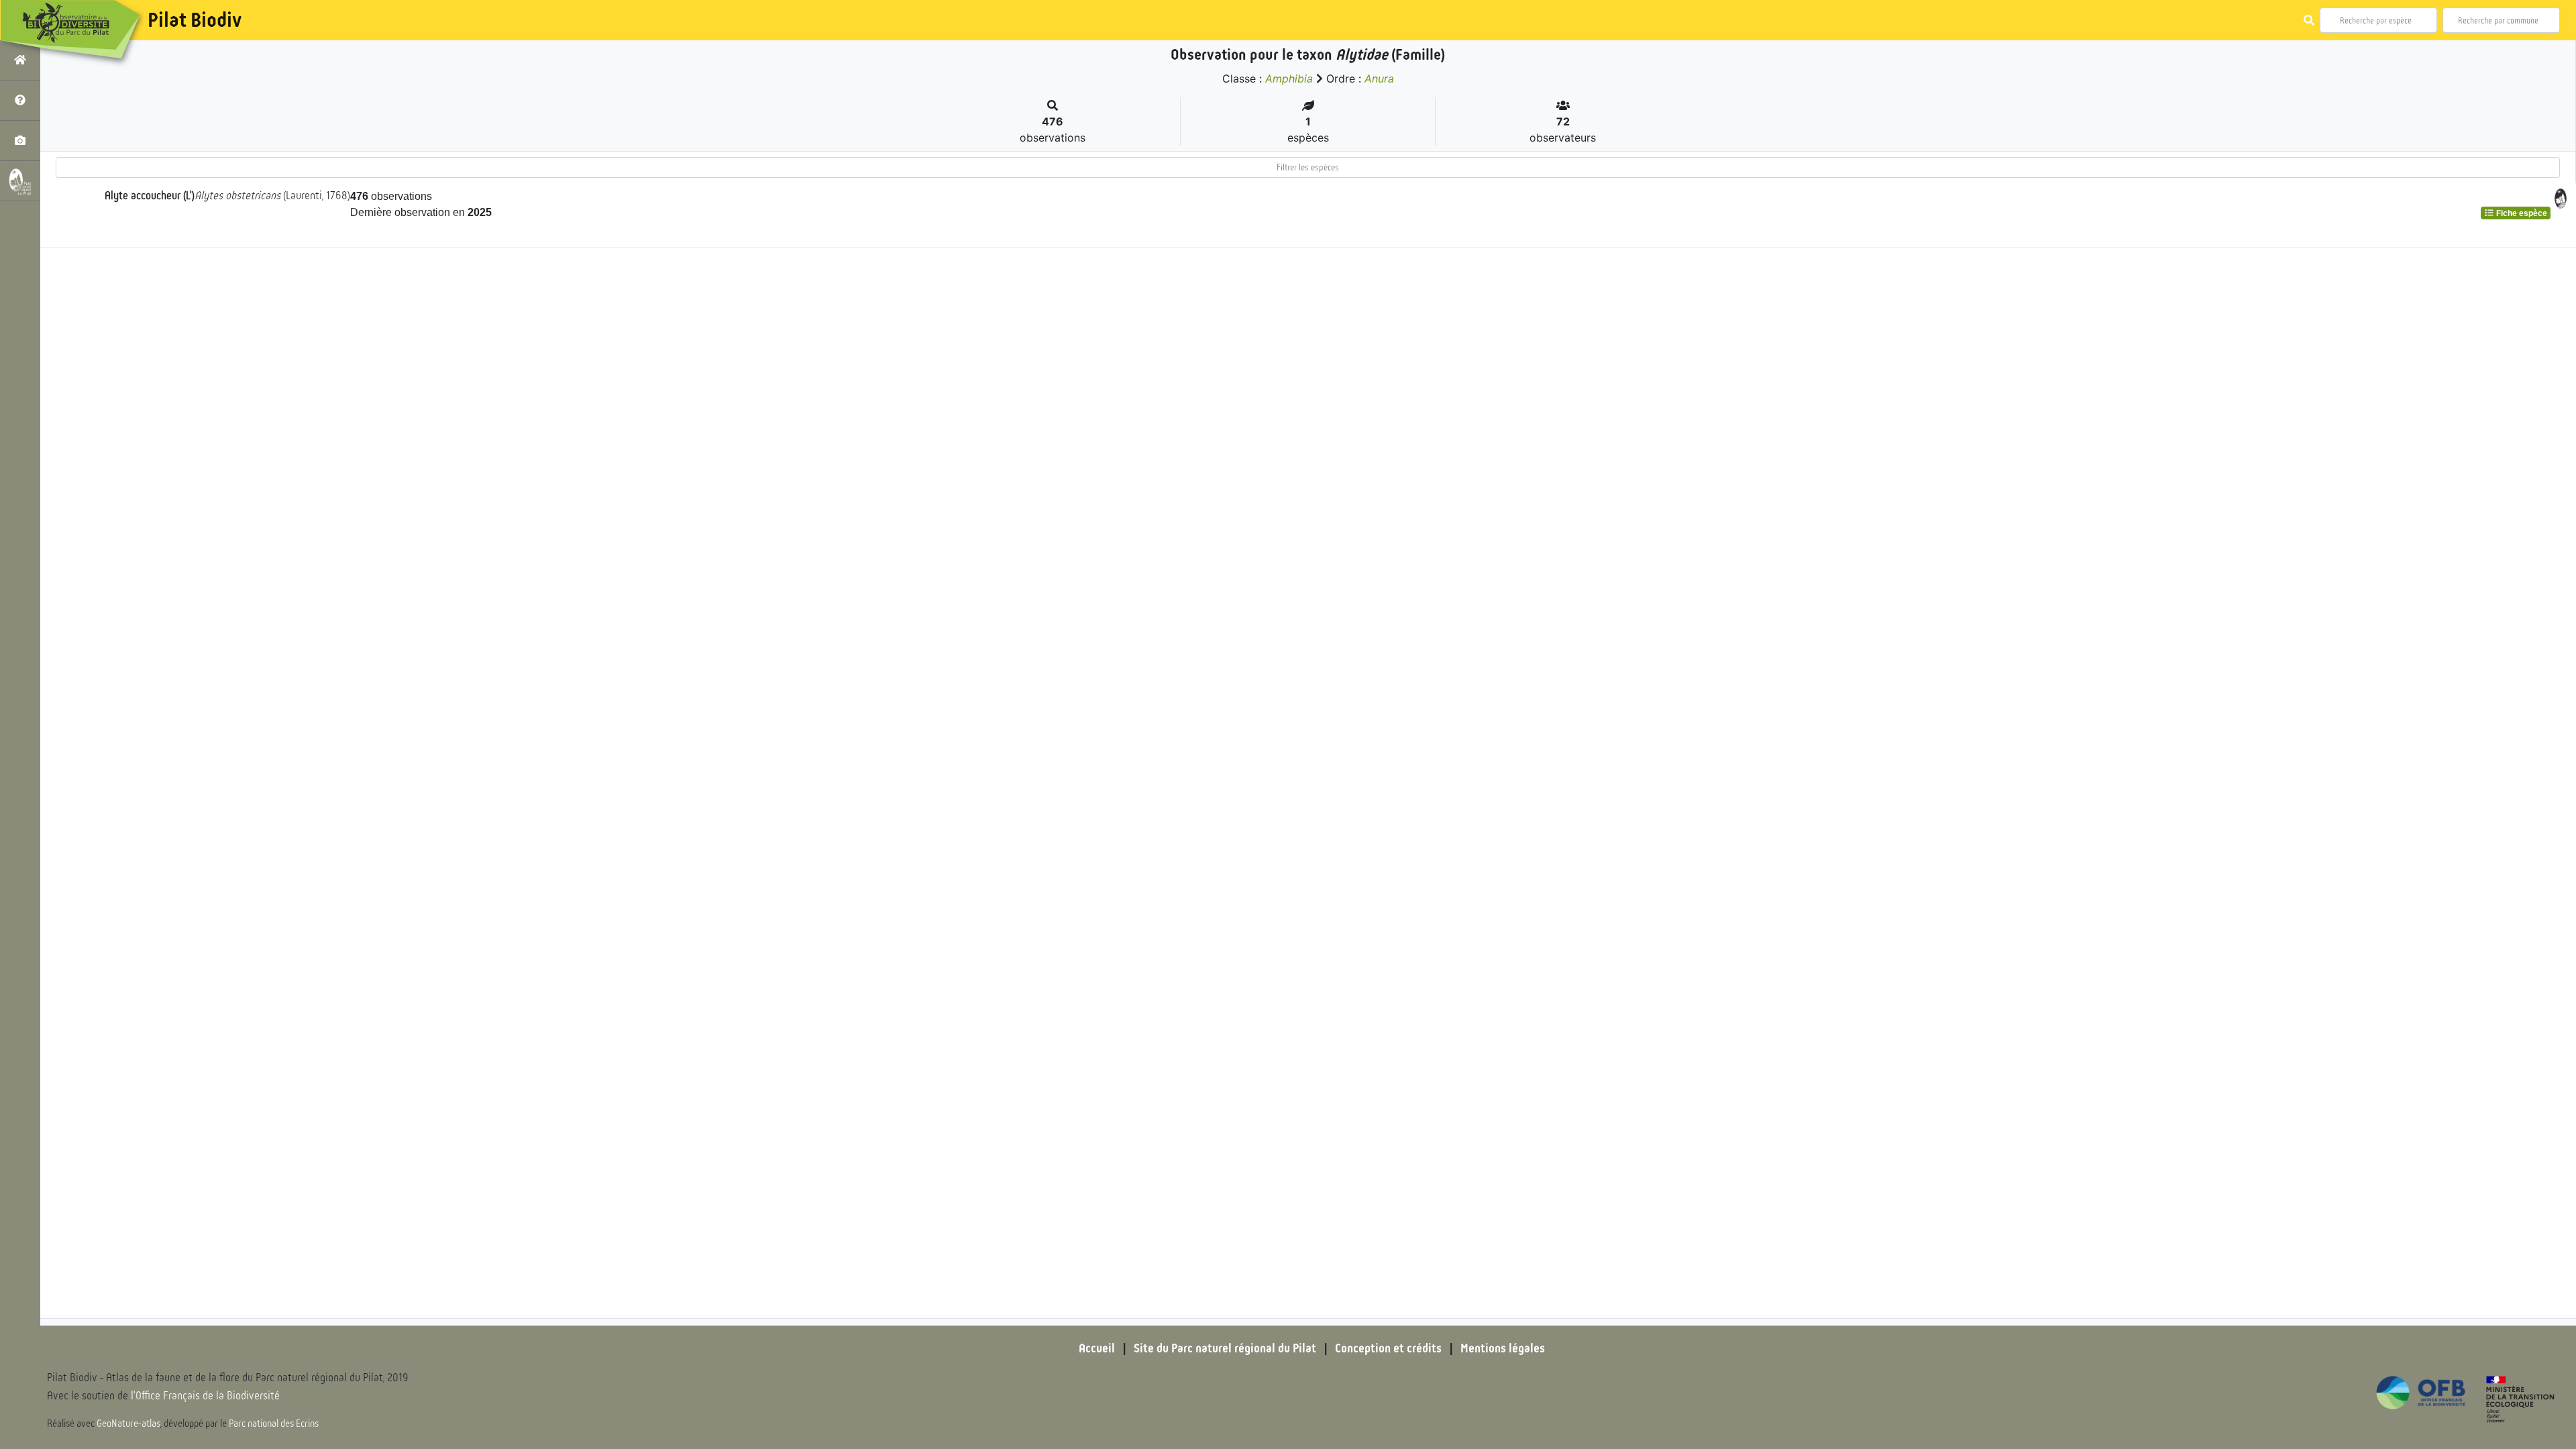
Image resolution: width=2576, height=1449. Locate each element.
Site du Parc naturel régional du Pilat (1225, 1348)
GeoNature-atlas (128, 1424)
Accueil (1097, 1348)
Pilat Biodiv (195, 20)
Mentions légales (1503, 1348)
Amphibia (1289, 78)
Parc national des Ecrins (274, 1424)
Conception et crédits (1388, 1348)
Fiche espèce (2521, 213)
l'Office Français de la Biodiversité (205, 1396)
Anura (1379, 78)
